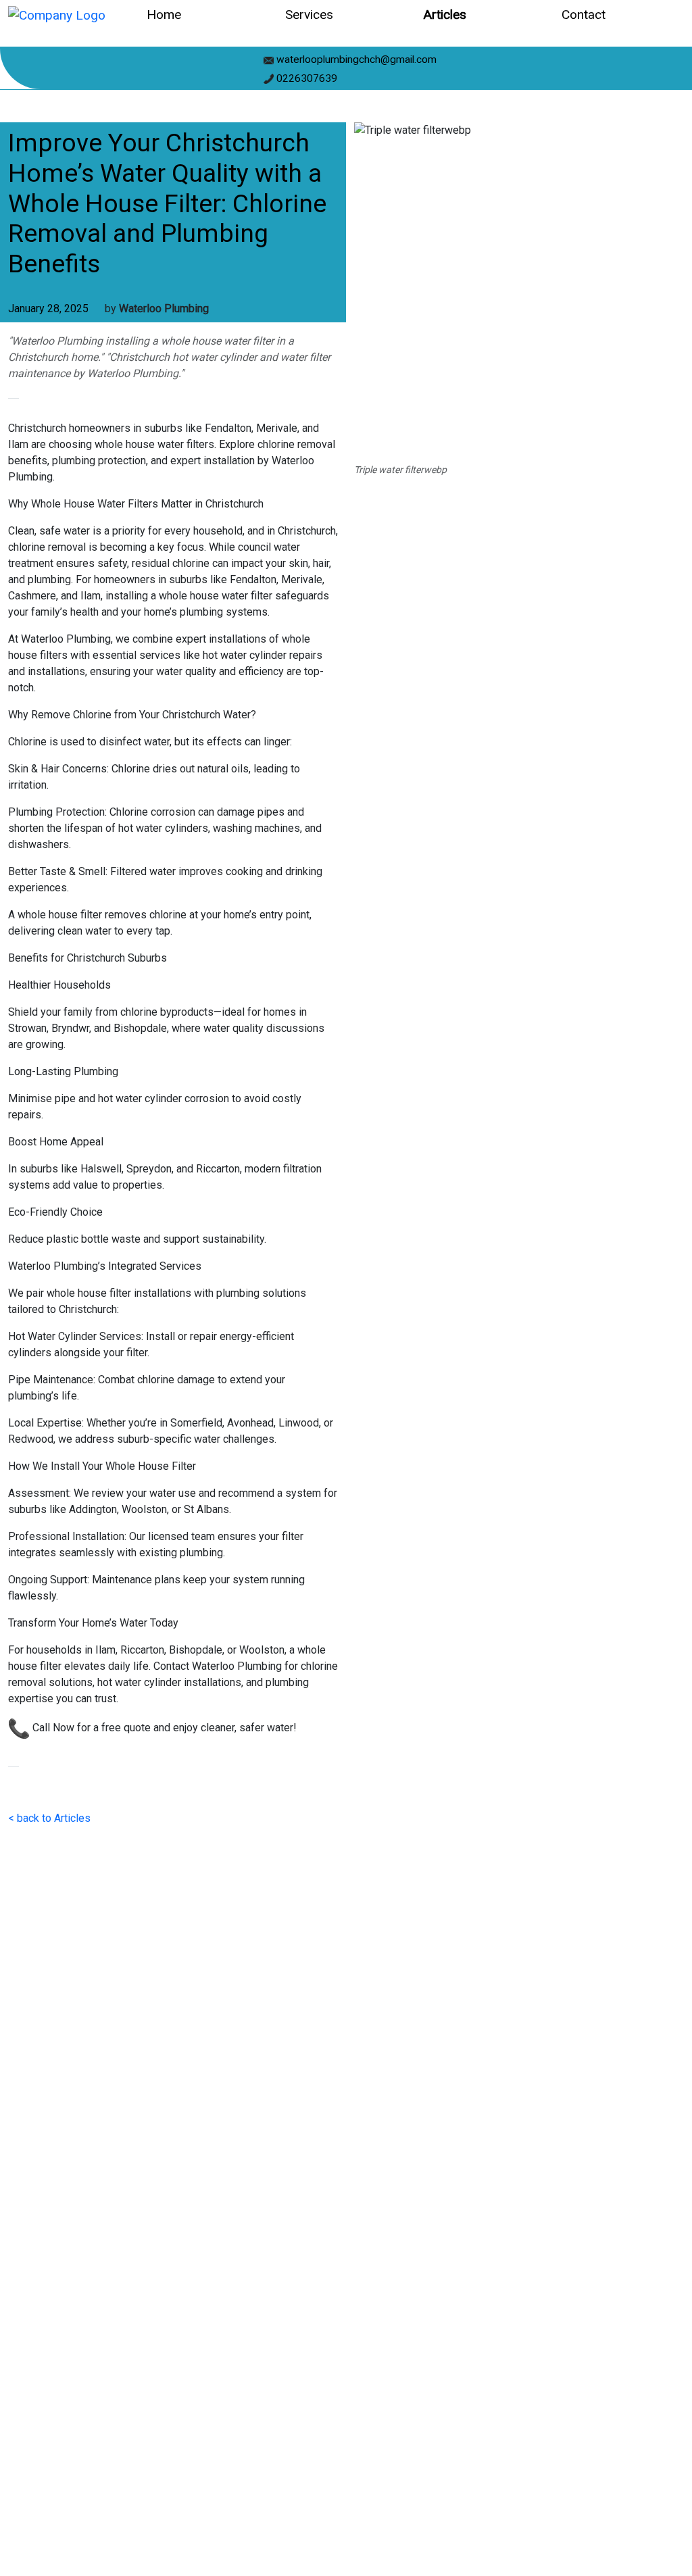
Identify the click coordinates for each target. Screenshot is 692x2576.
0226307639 (305, 78)
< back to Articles (49, 1818)
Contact (584, 15)
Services (309, 15)
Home (164, 15)
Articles (445, 15)
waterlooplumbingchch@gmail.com (355, 59)
